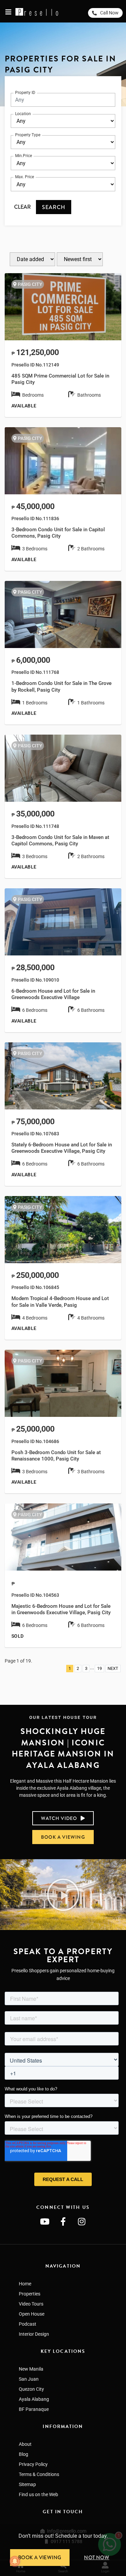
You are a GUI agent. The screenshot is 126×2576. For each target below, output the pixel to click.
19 (99, 1668)
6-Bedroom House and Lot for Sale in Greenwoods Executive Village (53, 994)
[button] (63, 1895)
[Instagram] (82, 2222)
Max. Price (25, 177)
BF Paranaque (34, 2409)
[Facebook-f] (63, 2222)
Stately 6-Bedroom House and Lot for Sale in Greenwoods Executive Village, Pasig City (62, 1148)
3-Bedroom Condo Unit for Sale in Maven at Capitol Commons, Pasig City (60, 840)
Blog (24, 2454)
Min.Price (24, 156)
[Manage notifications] (15, 2561)
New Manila (31, 2369)
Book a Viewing (40, 2558)
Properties (30, 2294)
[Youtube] (45, 2222)
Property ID (25, 93)
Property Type (28, 135)
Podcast (28, 2324)
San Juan (29, 2379)
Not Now (97, 2558)
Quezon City (31, 2389)
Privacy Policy (33, 2464)
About (25, 2444)
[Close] (123, 2527)
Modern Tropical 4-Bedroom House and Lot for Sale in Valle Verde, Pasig (60, 1302)
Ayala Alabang (34, 2399)
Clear (23, 207)
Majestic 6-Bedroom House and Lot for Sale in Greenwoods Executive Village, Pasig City (61, 1609)
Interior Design (34, 2334)
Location (23, 114)
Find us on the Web (38, 2494)
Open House (32, 2314)
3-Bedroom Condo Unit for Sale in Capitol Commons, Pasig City (58, 533)
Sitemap (27, 2484)
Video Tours (31, 2304)
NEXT (113, 1668)
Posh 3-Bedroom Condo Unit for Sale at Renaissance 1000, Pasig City (56, 1456)
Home (25, 2284)
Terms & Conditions (39, 2474)
